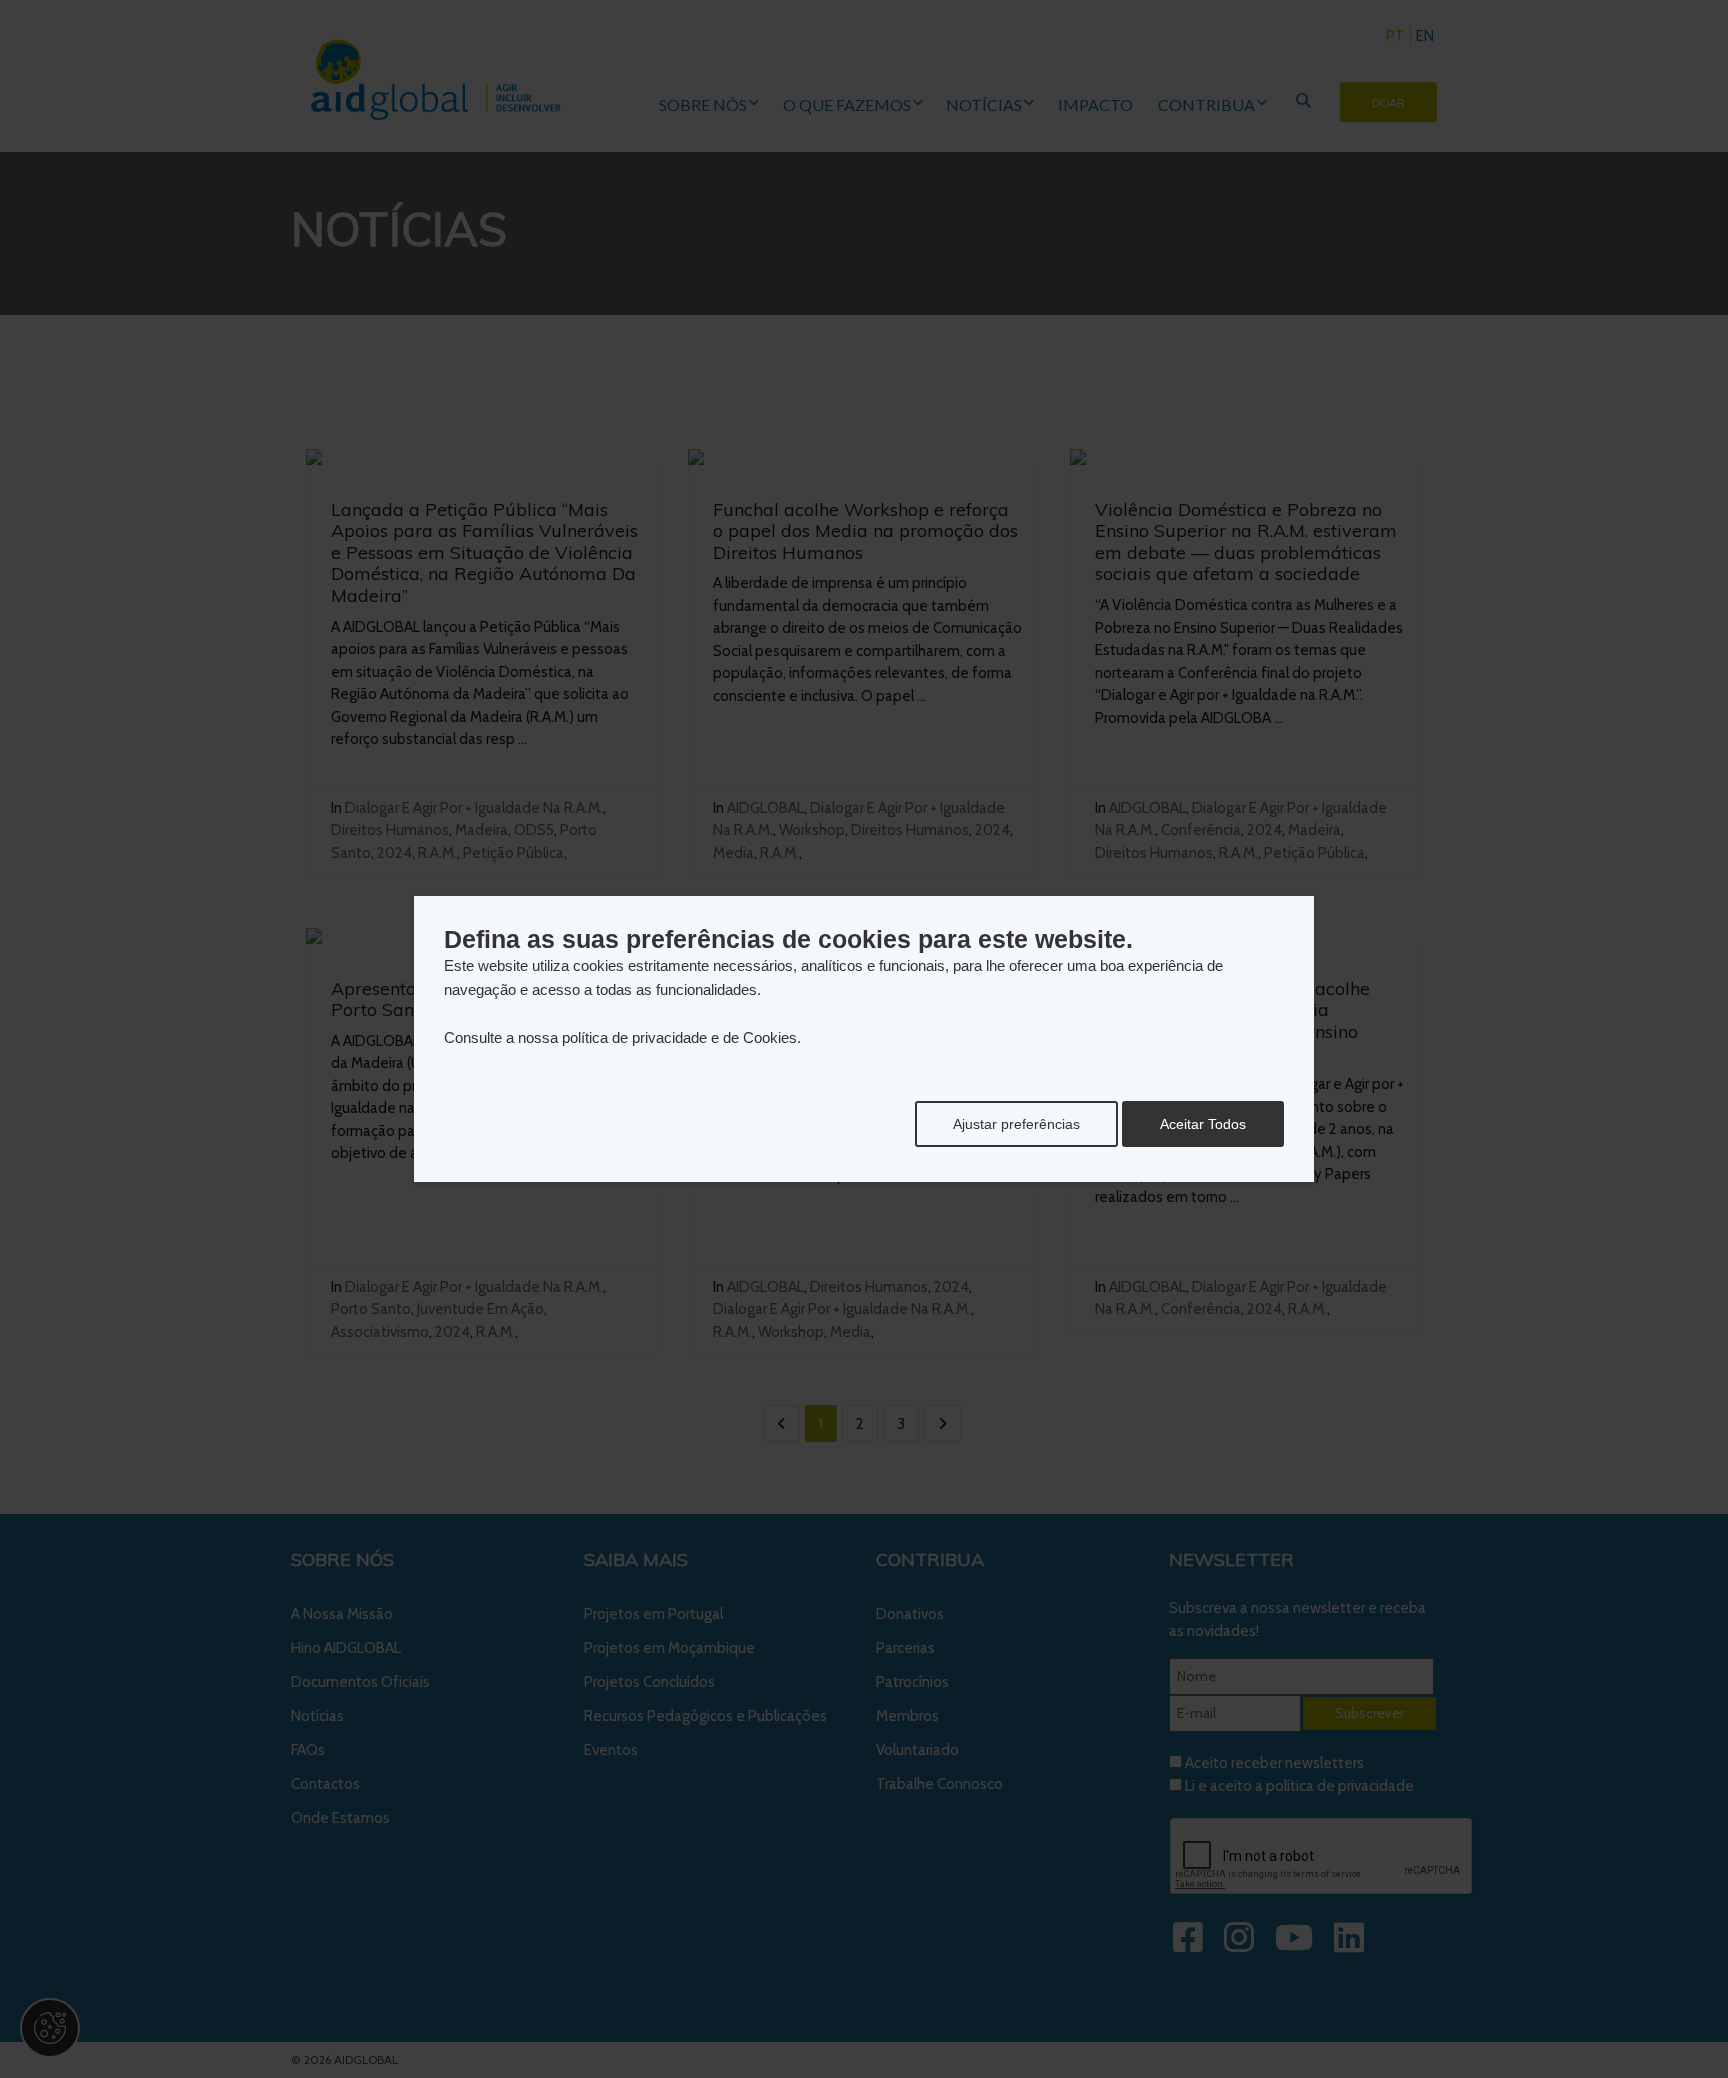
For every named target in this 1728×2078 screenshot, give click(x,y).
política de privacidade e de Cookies (679, 1037)
